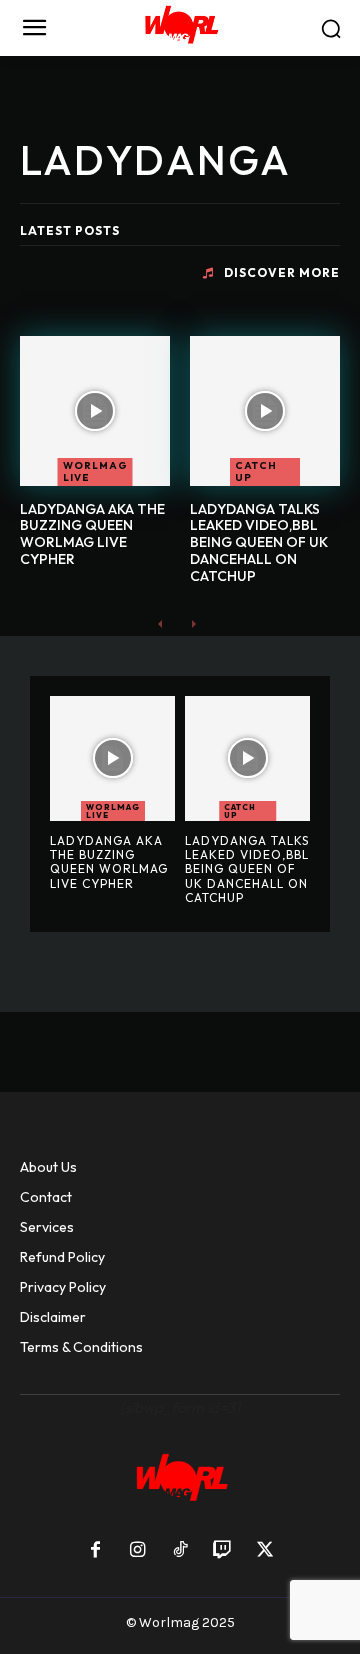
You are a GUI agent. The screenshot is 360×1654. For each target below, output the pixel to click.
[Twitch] (222, 1551)
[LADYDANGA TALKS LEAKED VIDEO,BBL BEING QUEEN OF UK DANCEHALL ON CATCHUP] (265, 411)
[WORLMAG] (180, 28)
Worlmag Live (95, 471)
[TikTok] (180, 1551)
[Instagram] (137, 1551)
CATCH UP (256, 471)
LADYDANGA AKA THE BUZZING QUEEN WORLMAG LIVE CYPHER (92, 534)
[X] (265, 1551)
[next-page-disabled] (192, 623)
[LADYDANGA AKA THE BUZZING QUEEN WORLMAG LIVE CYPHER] (95, 411)
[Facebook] (95, 1551)
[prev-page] (160, 623)
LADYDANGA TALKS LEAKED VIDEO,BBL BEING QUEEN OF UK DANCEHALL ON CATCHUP (259, 542)
